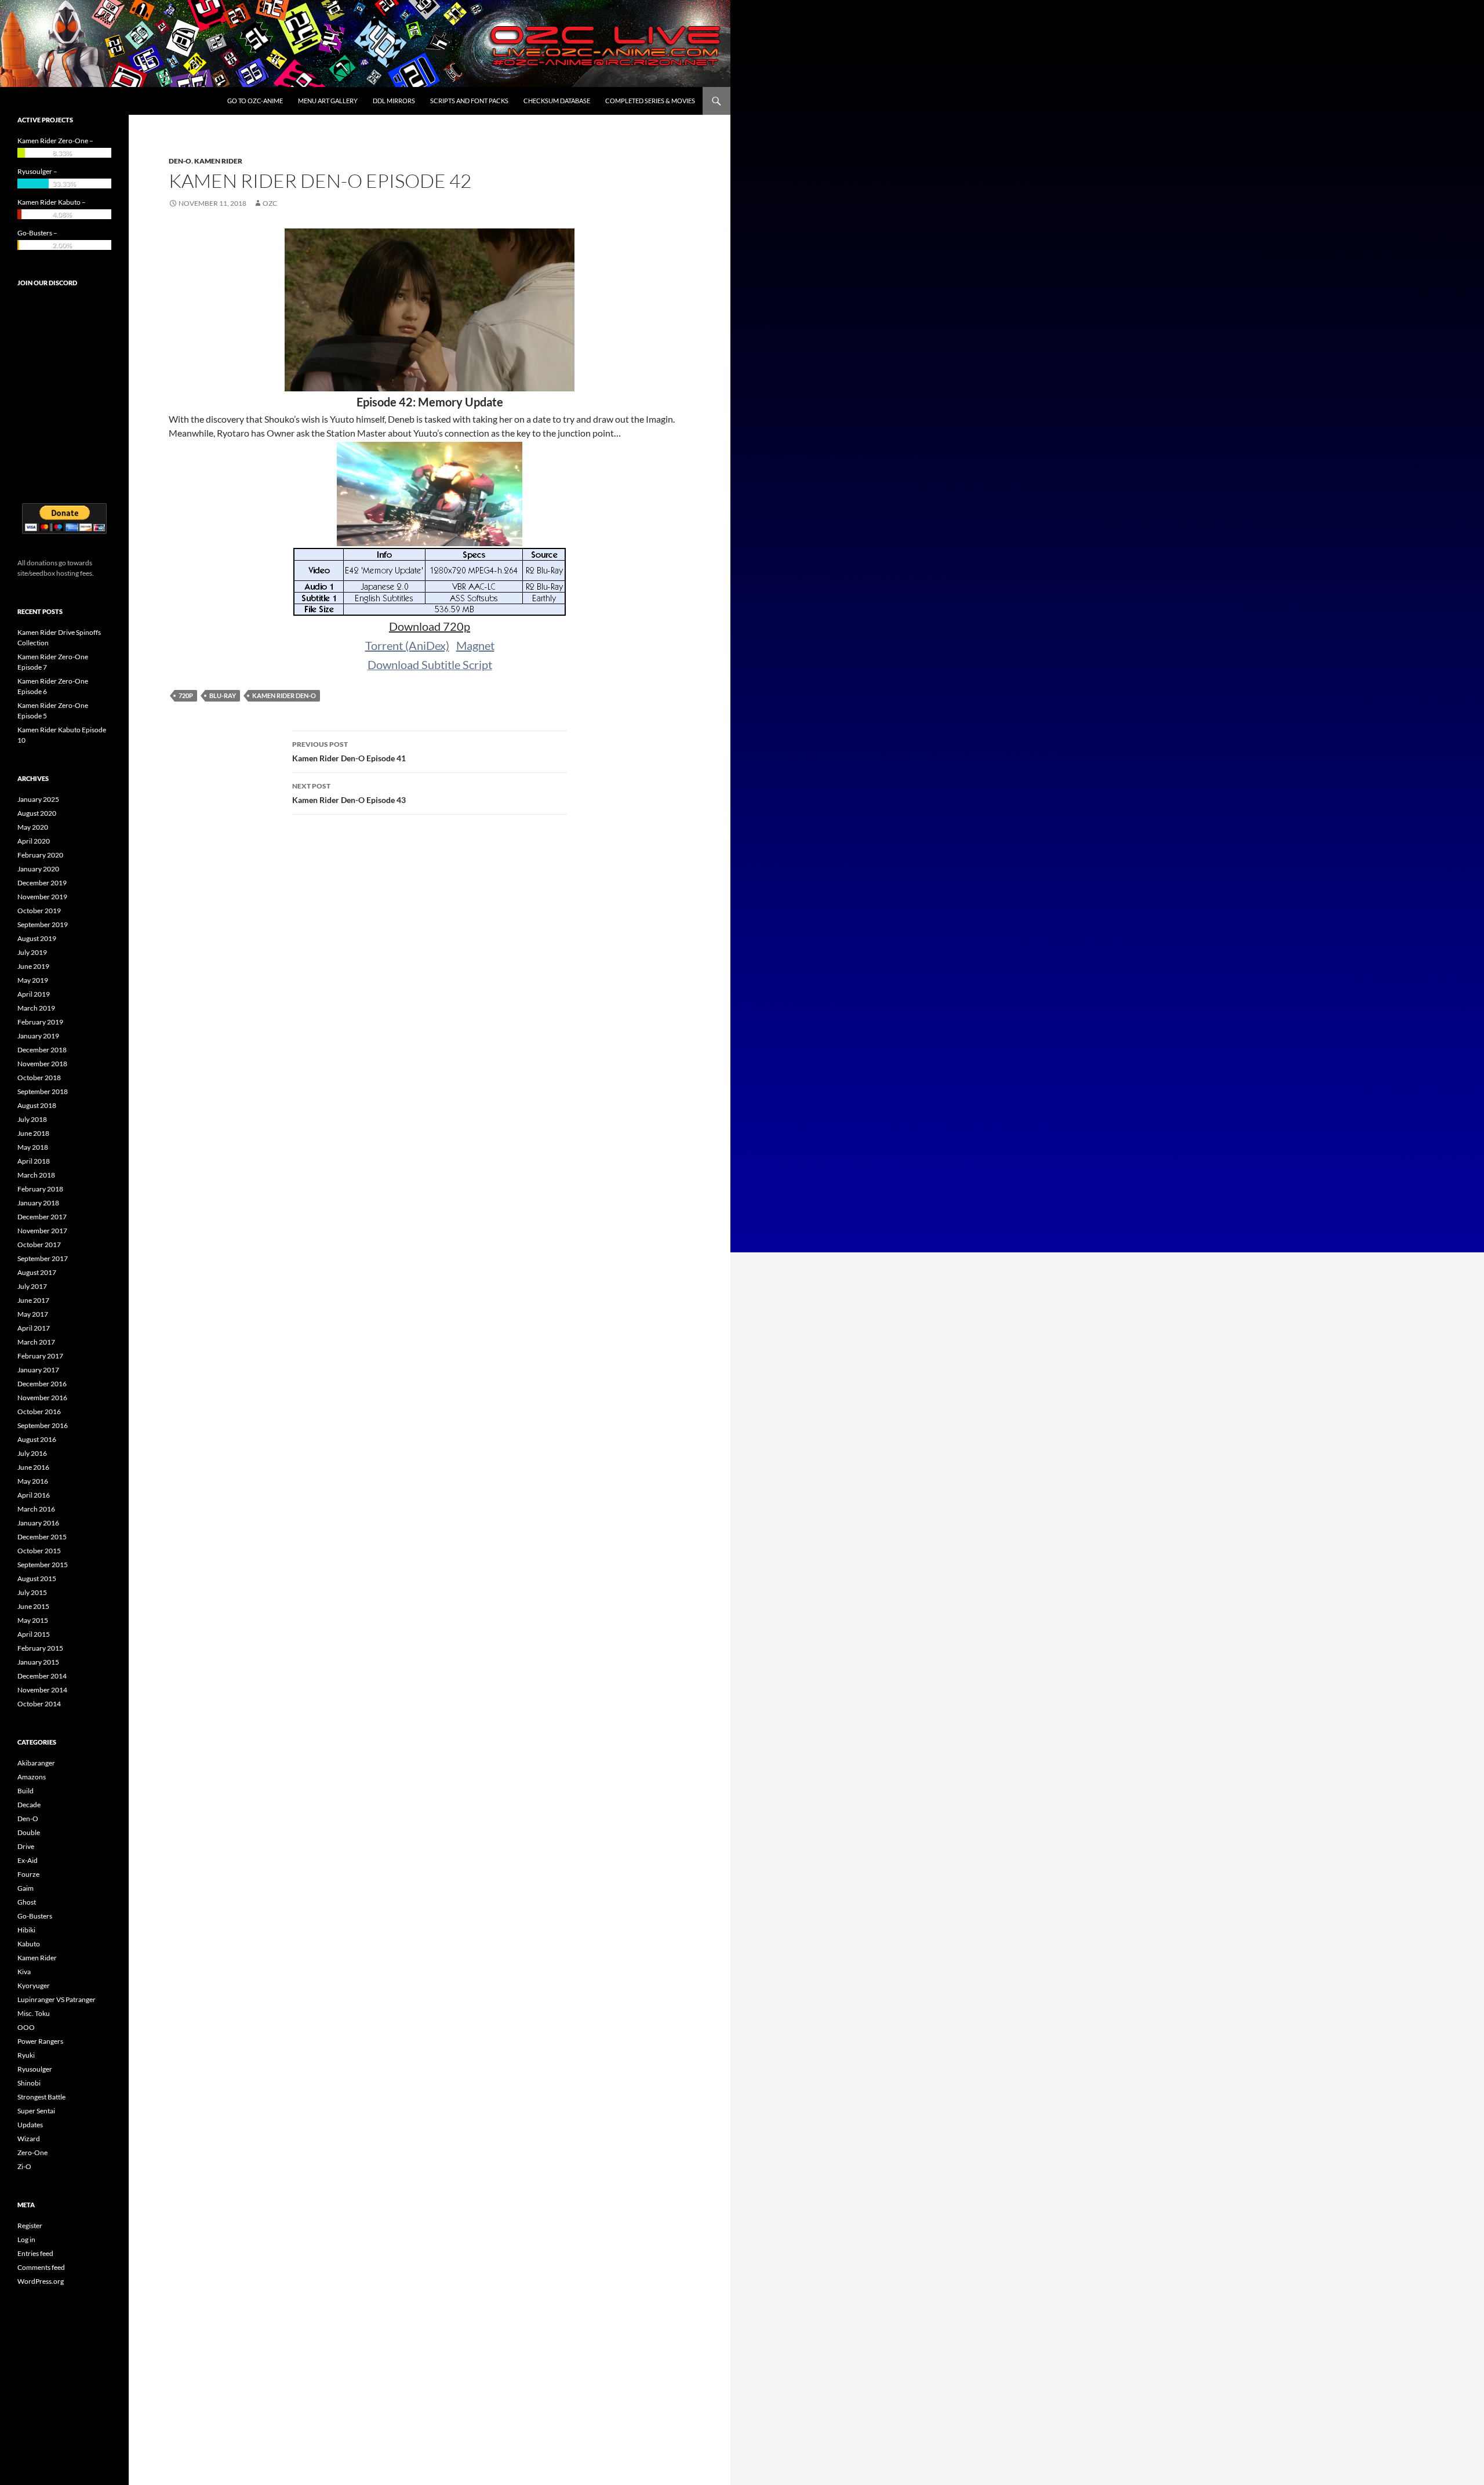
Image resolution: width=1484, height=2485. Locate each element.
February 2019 (40, 1022)
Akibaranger (36, 1763)
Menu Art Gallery (328, 101)
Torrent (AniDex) (407, 645)
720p (186, 695)
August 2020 (37, 813)
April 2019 (34, 994)
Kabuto (29, 1944)
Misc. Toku (34, 2013)
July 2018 (32, 1119)
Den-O (180, 161)
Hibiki (26, 1930)
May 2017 (33, 1314)
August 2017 (37, 1272)
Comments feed (41, 2267)
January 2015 (38, 1662)
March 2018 (36, 1175)
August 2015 (37, 1578)
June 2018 (33, 1133)
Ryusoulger (35, 2069)
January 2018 (38, 1203)
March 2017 (36, 1342)
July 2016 (32, 1453)
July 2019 (32, 952)
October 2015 (39, 1551)
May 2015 (33, 1620)
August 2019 (37, 938)
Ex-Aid (28, 1860)
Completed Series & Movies (650, 101)
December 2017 (42, 1217)
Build (26, 1791)
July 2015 (32, 1592)
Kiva (24, 1972)
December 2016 (42, 1384)
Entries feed (35, 2253)
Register (30, 2226)
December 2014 (42, 1676)
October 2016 (39, 1412)
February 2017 (40, 1356)
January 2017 (38, 1370)
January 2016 (38, 1523)
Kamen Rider (218, 161)
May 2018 (33, 1147)
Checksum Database (557, 101)
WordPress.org (41, 2281)
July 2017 (32, 1286)
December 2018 (42, 1050)
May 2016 (33, 1481)
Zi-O (24, 2166)
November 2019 (42, 897)
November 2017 (42, 1231)
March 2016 (36, 1509)
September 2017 (43, 1258)
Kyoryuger (34, 1986)
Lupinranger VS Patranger (57, 1999)
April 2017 (34, 1328)
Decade (29, 1805)
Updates (30, 2125)
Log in (26, 2239)
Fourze (28, 1874)
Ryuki (26, 2055)
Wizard (29, 2139)
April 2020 (34, 841)
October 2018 (39, 1078)
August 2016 (37, 1439)
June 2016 (33, 1467)
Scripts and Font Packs (469, 101)
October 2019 (39, 911)
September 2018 (43, 1091)
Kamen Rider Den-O (284, 695)
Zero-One (32, 2152)
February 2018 (40, 1189)
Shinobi (29, 2083)
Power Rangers (40, 2041)
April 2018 (34, 1161)
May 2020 (33, 827)
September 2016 (43, 1425)
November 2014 (42, 1690)
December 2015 (42, 1537)
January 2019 (38, 1036)
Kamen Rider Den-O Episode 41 (349, 751)
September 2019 (43, 924)
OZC (270, 203)
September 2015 (43, 1565)
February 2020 (40, 855)
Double (29, 1832)
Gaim (26, 1888)
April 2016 (34, 1495)
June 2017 (33, 1300)
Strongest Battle (41, 2097)
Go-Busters (35, 1916)
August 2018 (37, 1105)
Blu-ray (223, 695)
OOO (26, 2027)
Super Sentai (36, 2111)
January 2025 (38, 799)
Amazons (32, 1777)
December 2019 (42, 883)
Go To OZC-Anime (255, 101)
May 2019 (33, 980)
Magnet (475, 645)
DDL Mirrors (394, 101)
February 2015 (40, 1648)
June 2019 (33, 966)
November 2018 (42, 1064)
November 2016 (42, 1398)
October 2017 (39, 1245)
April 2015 (34, 1634)
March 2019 (36, 1008)
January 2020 (38, 869)
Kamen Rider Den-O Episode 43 (349, 793)
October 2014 (39, 1704)
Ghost (27, 1902)
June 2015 (33, 1606)
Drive (26, 1846)
